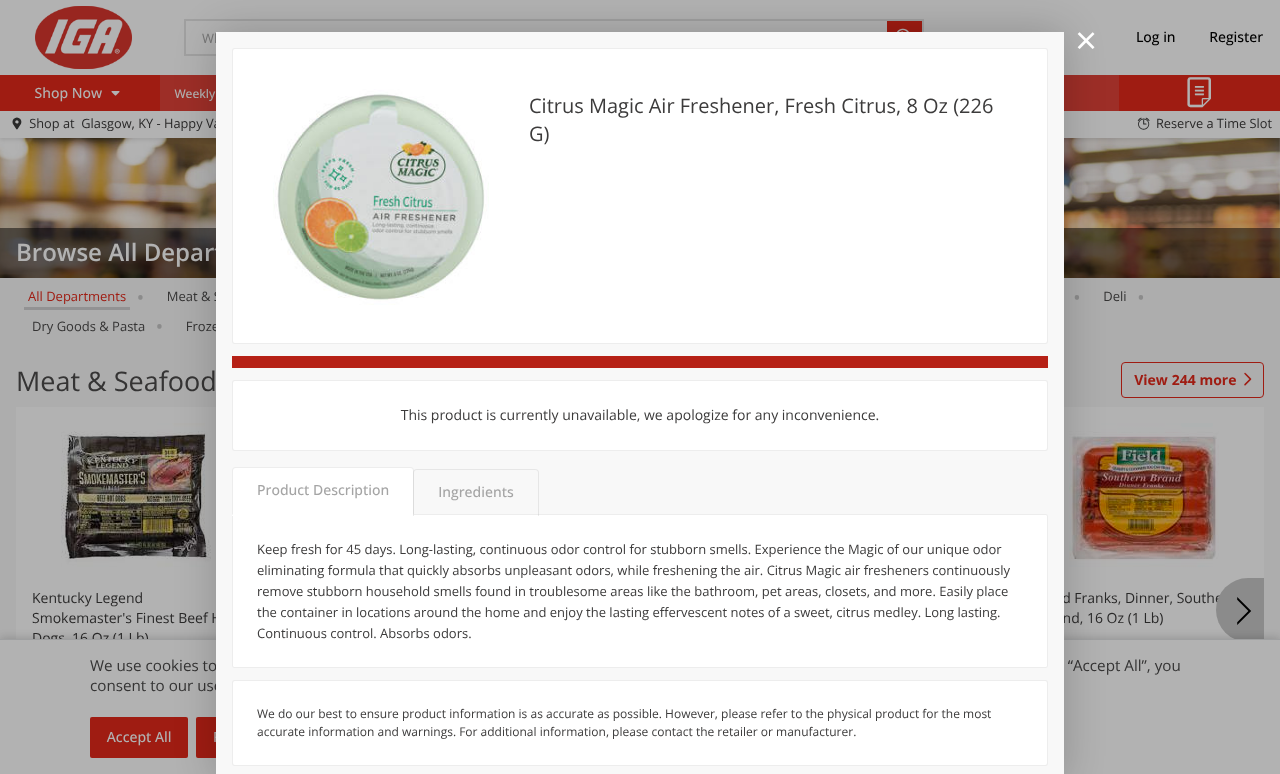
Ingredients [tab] (475, 492)
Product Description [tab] (323, 490)
